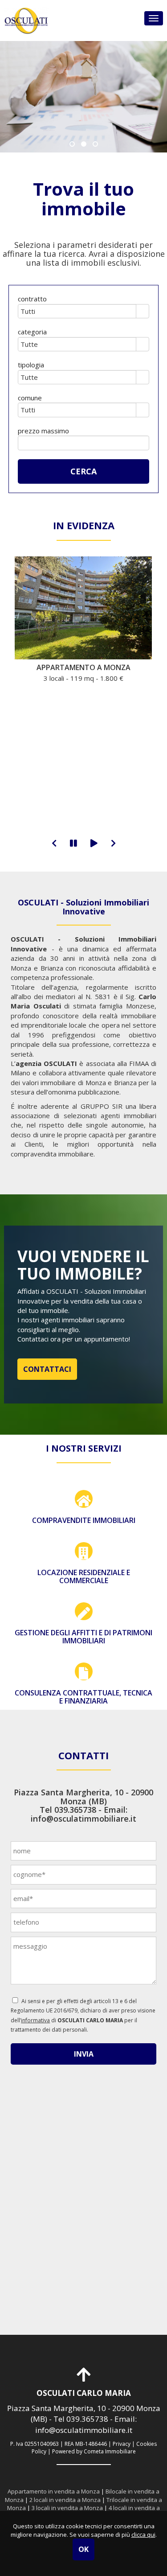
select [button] (143, 312)
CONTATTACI (47, 1369)
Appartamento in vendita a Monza (54, 2491)
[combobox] (77, 311)
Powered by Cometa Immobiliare (94, 2451)
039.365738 (75, 1810)
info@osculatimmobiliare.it (83, 1819)
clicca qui (143, 2535)
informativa (35, 2020)
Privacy (122, 2444)
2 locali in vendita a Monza (65, 2500)
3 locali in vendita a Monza (67, 2508)
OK (83, 2549)
